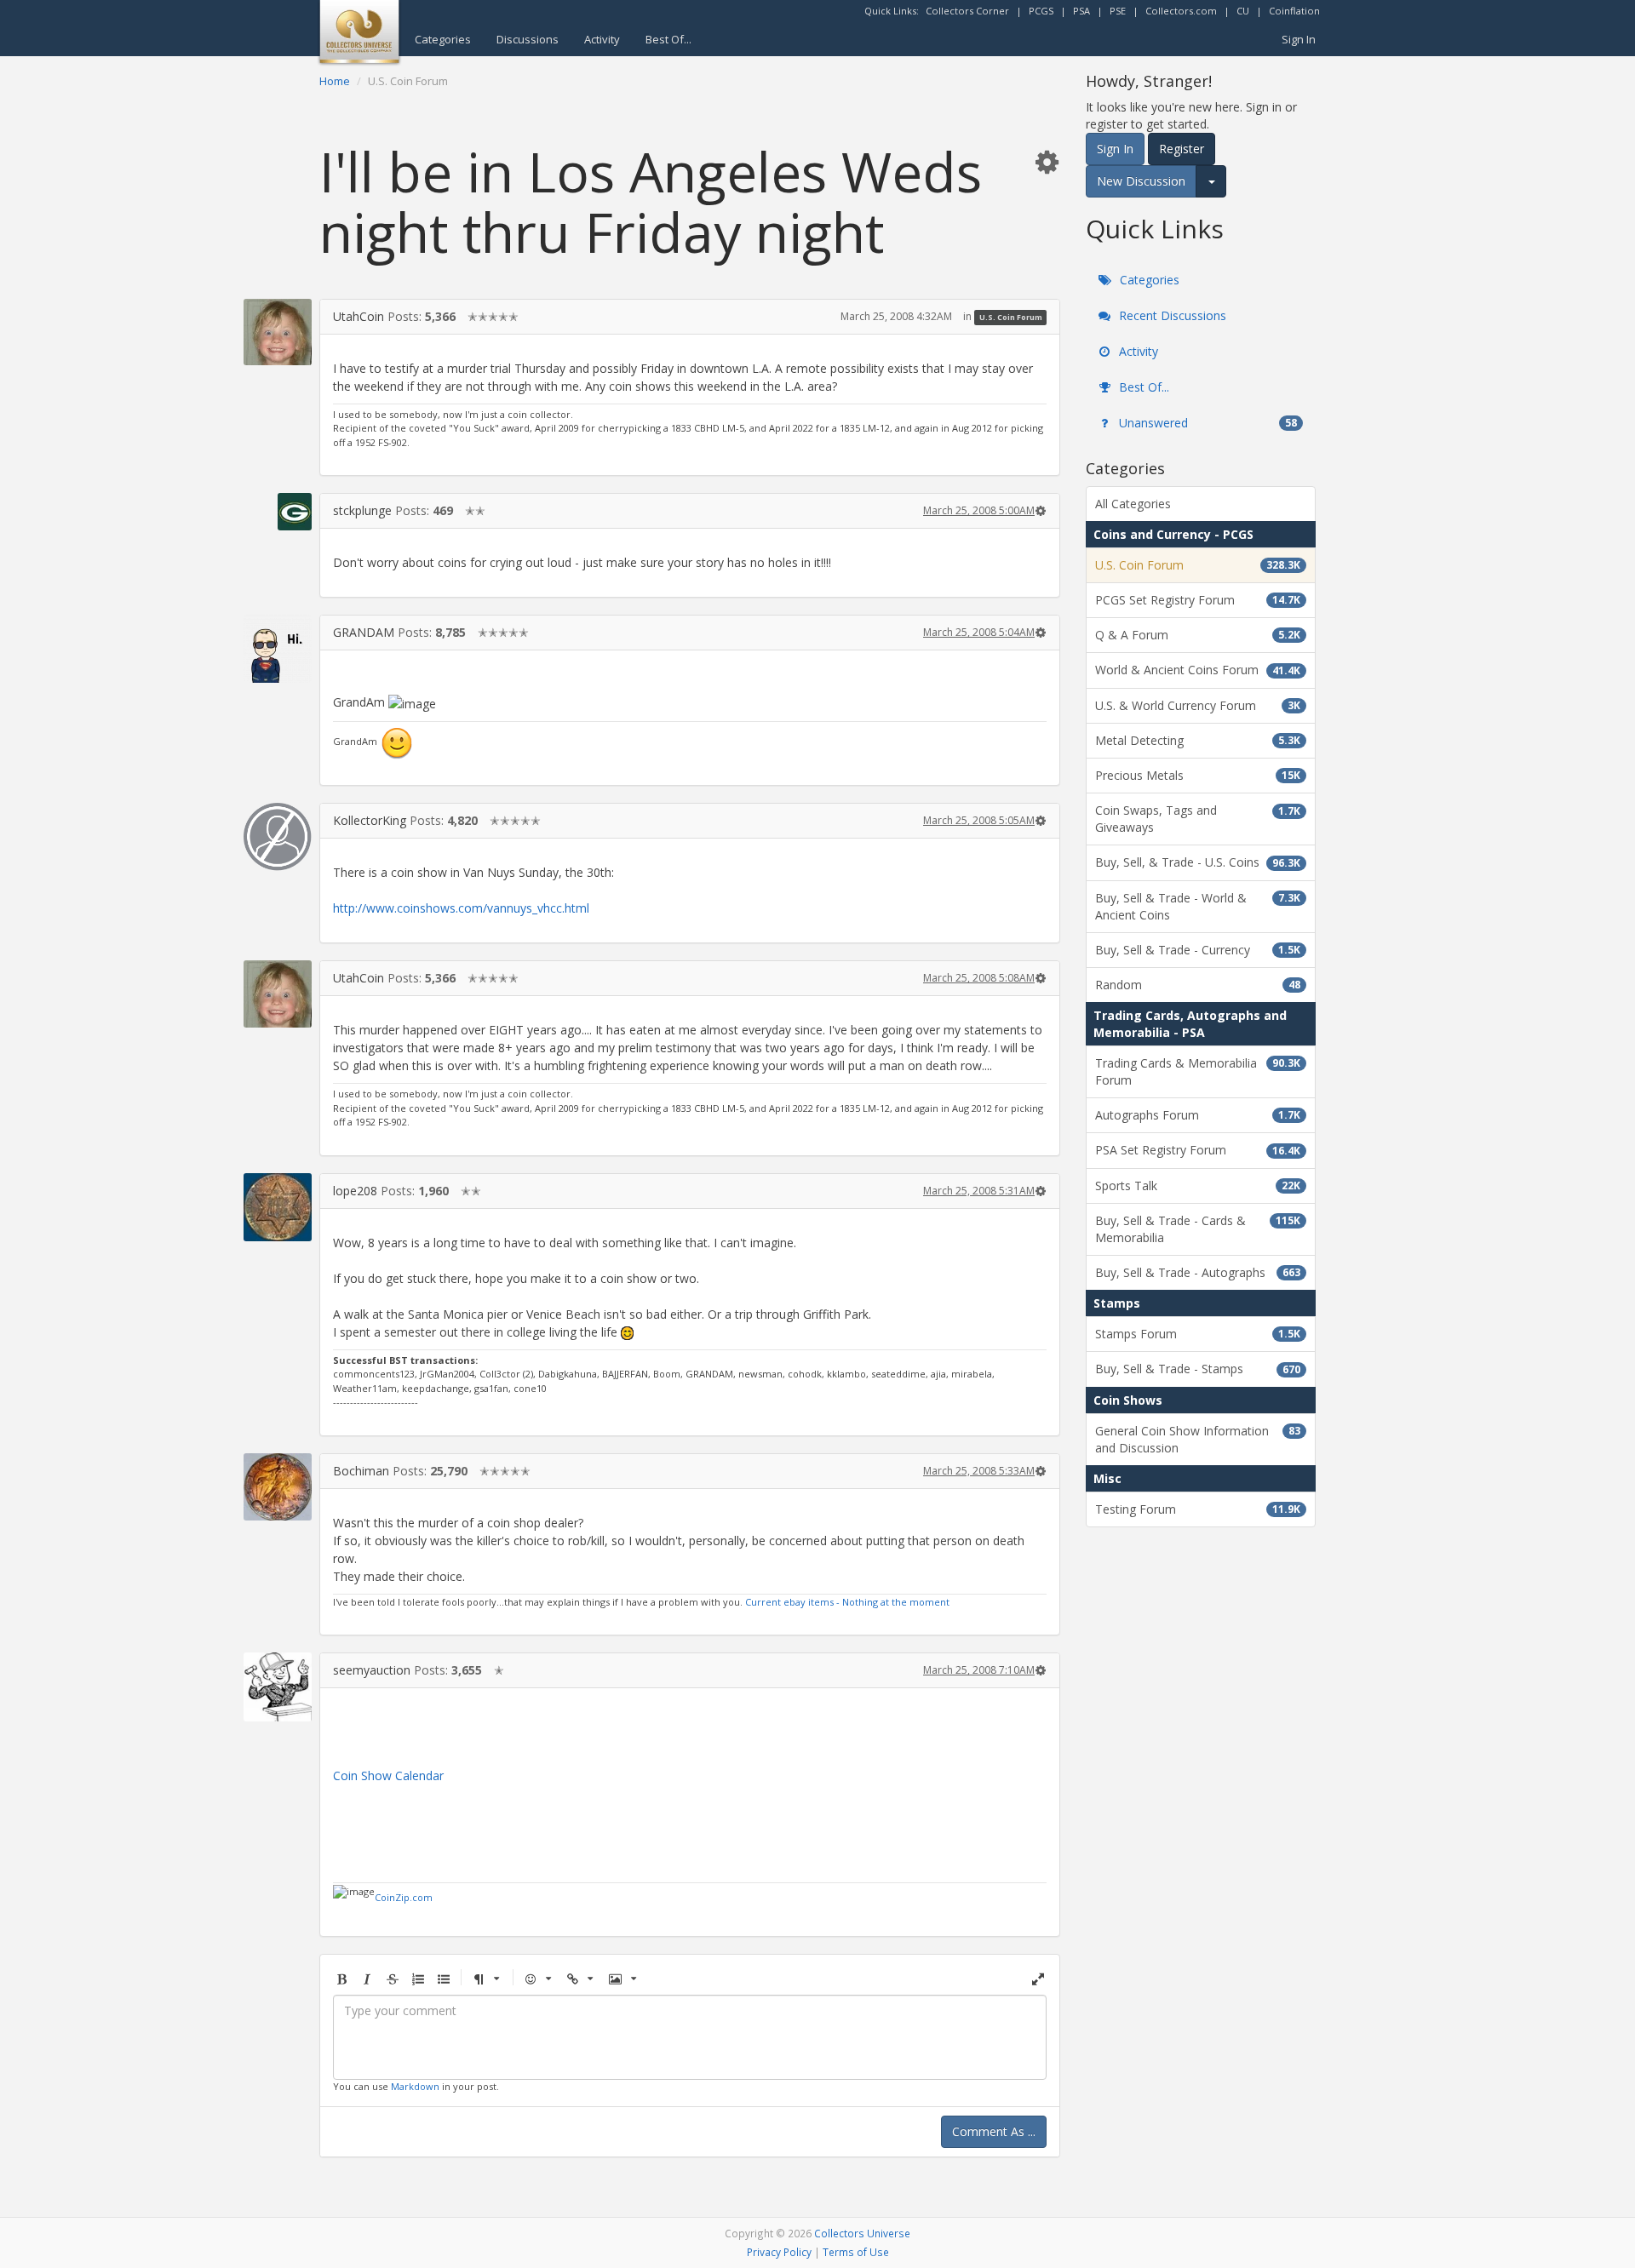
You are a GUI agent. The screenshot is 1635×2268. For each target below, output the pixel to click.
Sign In (1299, 39)
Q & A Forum (1198, 635)
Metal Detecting (1198, 740)
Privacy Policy (779, 2252)
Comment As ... (994, 2131)
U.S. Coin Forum (1011, 317)
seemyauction (372, 1670)
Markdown (415, 2086)
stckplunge (362, 510)
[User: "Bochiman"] (278, 1487)
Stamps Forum (1198, 1334)
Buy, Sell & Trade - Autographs (1198, 1272)
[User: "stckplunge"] (278, 512)
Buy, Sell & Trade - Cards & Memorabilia (1198, 1229)
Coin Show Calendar (388, 1775)
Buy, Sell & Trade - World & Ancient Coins (1198, 906)
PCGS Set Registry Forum (1198, 600)
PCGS (1041, 11)
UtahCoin (359, 316)
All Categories (1133, 504)
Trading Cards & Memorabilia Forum (1198, 1071)
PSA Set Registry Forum (1198, 1150)
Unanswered (1206, 423)
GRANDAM (364, 632)
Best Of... (668, 39)
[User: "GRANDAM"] (278, 649)
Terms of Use (856, 2252)
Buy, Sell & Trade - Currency (1198, 950)
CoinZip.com (404, 1897)
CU (1243, 11)
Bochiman (361, 1471)
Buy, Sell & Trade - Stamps (1198, 1369)
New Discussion (1141, 181)
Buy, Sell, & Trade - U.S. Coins (1198, 862)
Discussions (528, 39)
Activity (602, 39)
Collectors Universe (862, 2233)
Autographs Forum (1198, 1115)
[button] (1047, 161)
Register (1182, 149)
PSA (1081, 11)
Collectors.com (1181, 11)
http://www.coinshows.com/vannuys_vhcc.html (461, 908)
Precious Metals (1198, 775)
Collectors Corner (967, 11)
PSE (1118, 11)
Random (1198, 985)
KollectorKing (370, 820)
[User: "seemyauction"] (278, 1687)
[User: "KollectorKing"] (278, 837)
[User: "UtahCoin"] (278, 332)
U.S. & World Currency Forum (1198, 705)
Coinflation (1294, 11)
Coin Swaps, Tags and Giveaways (1198, 819)
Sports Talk (1198, 1186)
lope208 (355, 1191)
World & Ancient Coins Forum (1198, 670)
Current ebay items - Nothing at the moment (847, 1602)
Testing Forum (1198, 1509)
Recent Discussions (1171, 315)
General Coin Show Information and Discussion (1198, 1439)
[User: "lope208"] (278, 1208)
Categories (443, 39)
